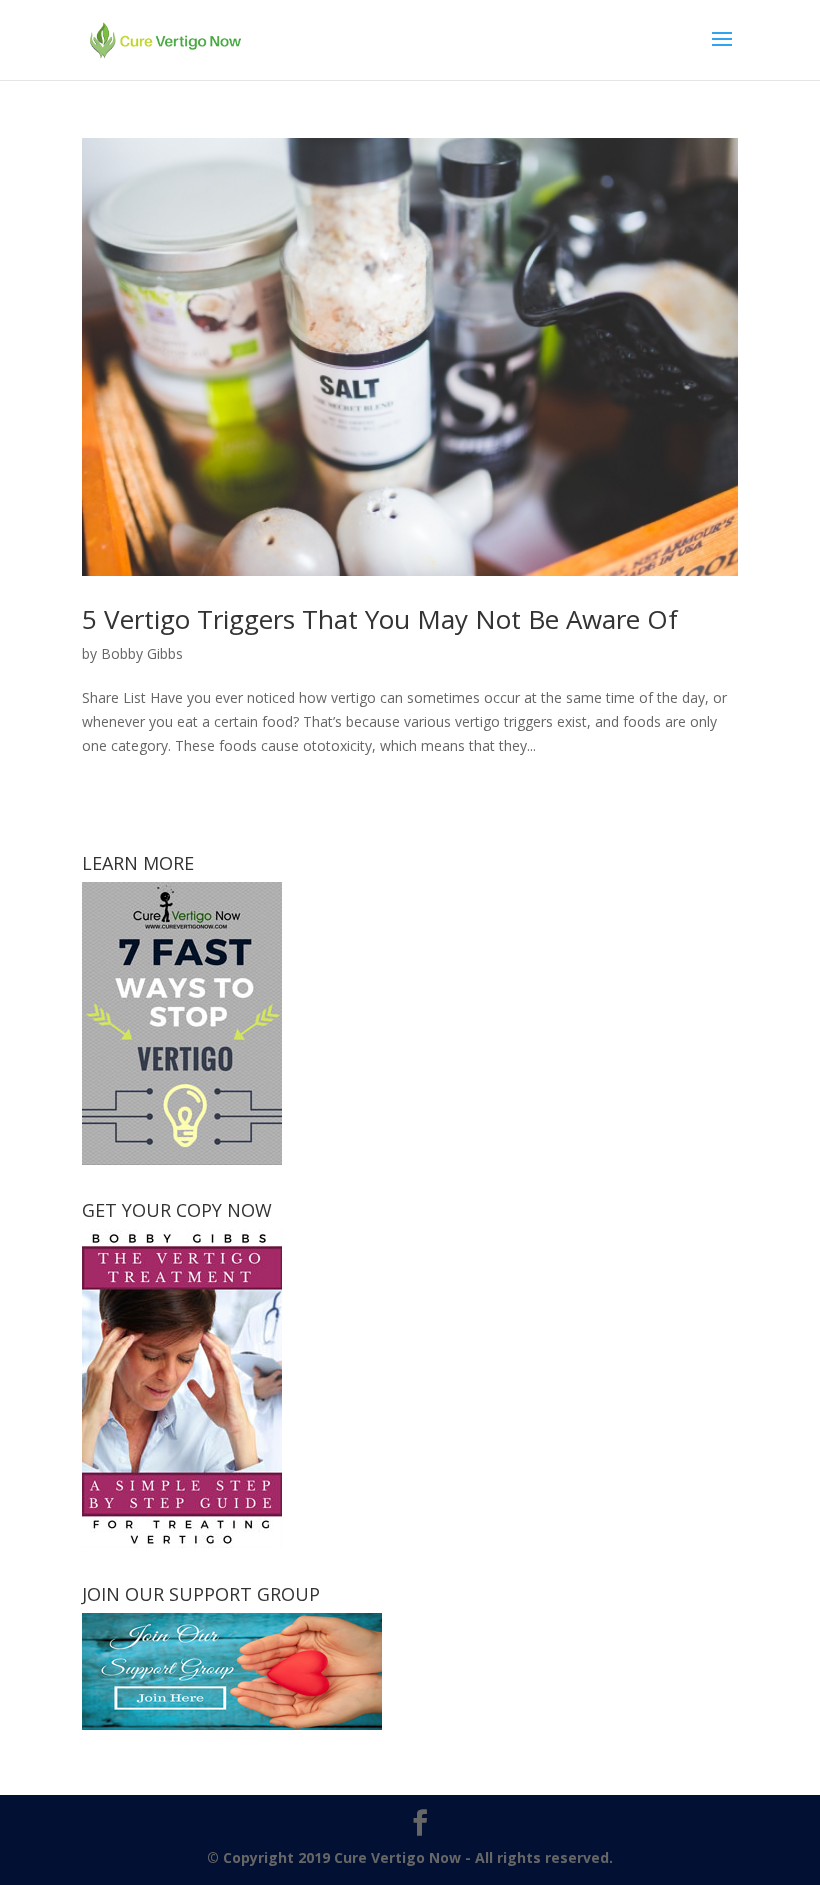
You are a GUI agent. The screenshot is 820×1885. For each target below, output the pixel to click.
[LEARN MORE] (182, 1159)
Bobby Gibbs (142, 653)
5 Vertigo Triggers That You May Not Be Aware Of (380, 619)
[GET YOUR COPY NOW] (182, 1542)
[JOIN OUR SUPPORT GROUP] (232, 1724)
